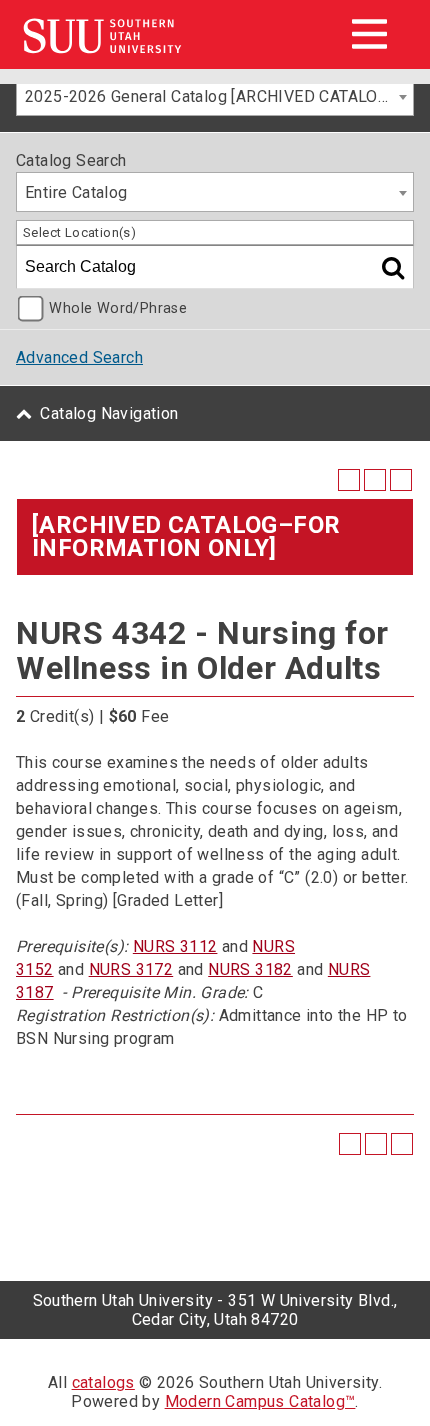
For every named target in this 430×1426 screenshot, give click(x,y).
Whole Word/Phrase (118, 308)
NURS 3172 (131, 969)
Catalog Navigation (109, 413)
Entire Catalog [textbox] (76, 192)
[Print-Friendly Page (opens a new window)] (375, 480)
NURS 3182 (250, 969)
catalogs (103, 1382)
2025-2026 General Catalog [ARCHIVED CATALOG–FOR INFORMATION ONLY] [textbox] (219, 96)
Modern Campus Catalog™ (260, 1401)
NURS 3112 (175, 946)
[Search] (393, 267)
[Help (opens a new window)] (401, 480)
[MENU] (369, 34)
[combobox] (215, 96)
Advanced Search (79, 357)
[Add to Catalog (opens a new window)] (349, 480)
